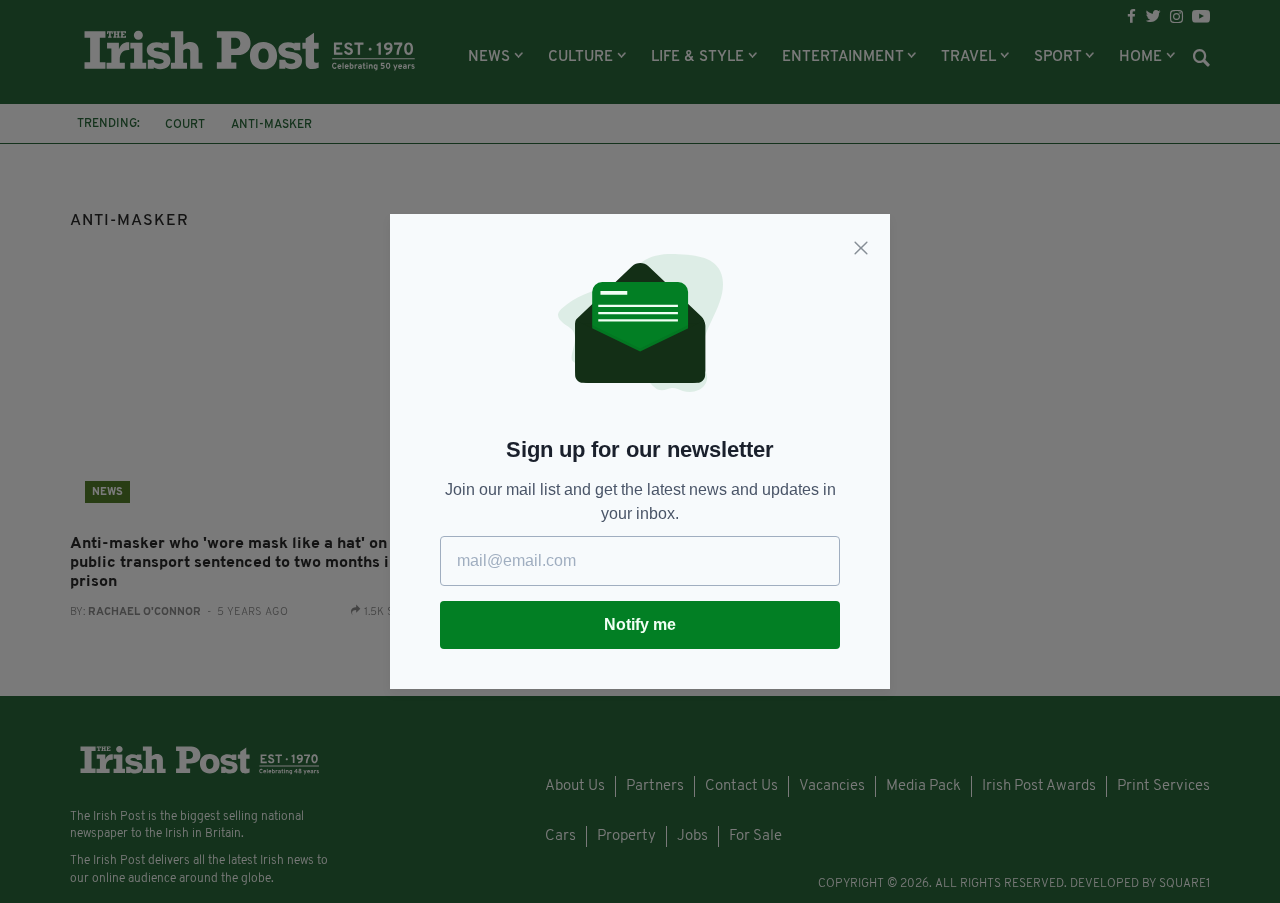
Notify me (640, 624)
